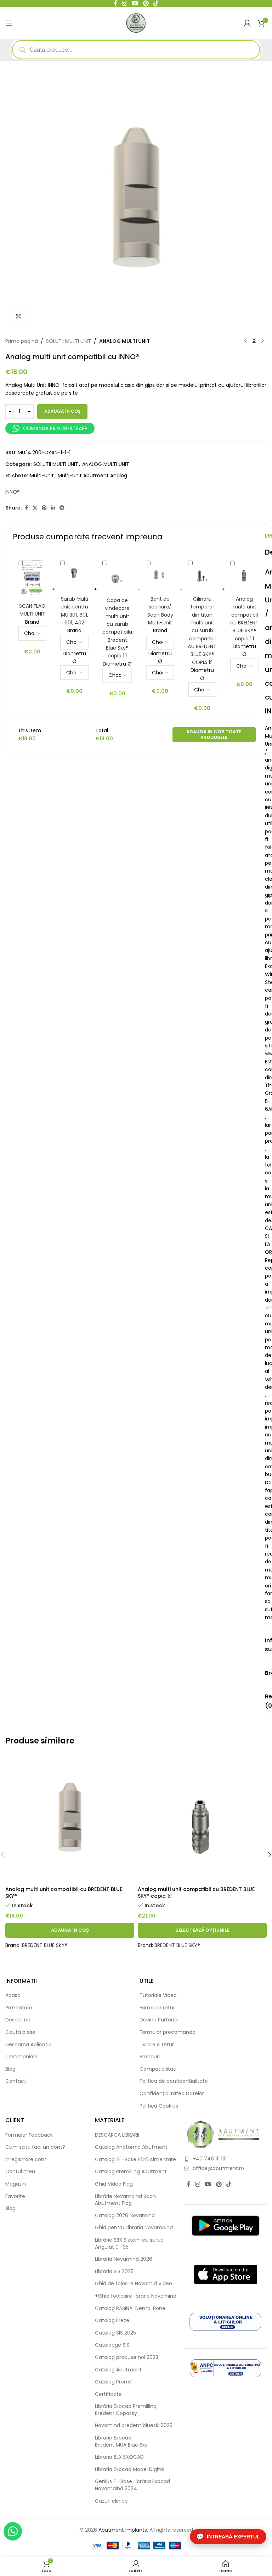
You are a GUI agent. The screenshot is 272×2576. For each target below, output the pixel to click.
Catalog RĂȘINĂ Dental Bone (130, 2308)
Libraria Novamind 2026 (124, 2259)
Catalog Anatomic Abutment (131, 2147)
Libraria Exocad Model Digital (130, 2469)
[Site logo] (136, 22)
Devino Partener (159, 2020)
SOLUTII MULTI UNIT (69, 341)
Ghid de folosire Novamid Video (134, 2284)
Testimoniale (21, 2057)
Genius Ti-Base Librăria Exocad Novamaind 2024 (132, 2485)
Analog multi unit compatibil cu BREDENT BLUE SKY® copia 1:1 (196, 1893)
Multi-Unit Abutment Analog (92, 475)
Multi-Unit (42, 475)
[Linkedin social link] (53, 508)
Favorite (15, 2196)
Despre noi (18, 2020)
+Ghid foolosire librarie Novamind (136, 2296)
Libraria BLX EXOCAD (119, 2457)
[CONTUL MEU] (247, 23)
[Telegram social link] (62, 508)
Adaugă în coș (62, 411)
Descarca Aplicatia (29, 2045)
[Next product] (262, 341)
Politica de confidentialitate (174, 2081)
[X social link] (35, 508)
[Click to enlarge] (19, 316)
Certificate (108, 2394)
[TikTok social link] (229, 2184)
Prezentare (19, 2008)
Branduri (150, 2057)
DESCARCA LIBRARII (117, 2135)
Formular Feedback (29, 2135)
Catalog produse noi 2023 (127, 2357)
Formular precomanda (168, 2032)
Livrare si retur (157, 2045)
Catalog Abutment (118, 2370)
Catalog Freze (112, 2321)
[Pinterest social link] (44, 508)
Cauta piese (20, 2032)
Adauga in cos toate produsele (214, 735)
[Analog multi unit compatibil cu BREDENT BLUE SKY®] (70, 1818)
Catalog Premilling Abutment (131, 2172)
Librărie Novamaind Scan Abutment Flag (125, 2200)
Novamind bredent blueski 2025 (134, 2425)
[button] (70, 1930)
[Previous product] (245, 341)
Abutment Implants (123, 2530)
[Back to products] (254, 341)
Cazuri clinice (111, 2501)
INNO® (13, 492)
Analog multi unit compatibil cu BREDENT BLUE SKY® (64, 1893)
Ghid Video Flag (114, 2184)
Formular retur (157, 2008)
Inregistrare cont (26, 2160)
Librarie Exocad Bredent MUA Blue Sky (121, 2441)
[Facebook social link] (26, 508)
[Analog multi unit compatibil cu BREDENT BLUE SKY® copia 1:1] (202, 1818)
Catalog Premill (114, 2382)
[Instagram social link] (197, 2184)
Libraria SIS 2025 (114, 2272)
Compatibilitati (158, 2069)
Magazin (16, 2184)
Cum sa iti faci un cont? (35, 2147)
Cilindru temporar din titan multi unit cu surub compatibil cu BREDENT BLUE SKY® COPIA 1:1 (202, 631)
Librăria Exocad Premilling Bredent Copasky (126, 2410)
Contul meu (20, 2172)
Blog (10, 2069)
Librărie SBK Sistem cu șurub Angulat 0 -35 (129, 2244)
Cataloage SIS (112, 2345)
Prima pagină (22, 341)
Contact (16, 2081)
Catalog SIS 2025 (115, 2333)
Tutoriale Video (158, 1995)
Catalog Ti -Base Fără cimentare (135, 2160)
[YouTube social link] (208, 2184)
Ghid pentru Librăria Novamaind (135, 2228)
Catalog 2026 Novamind (125, 2216)
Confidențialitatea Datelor (172, 2094)
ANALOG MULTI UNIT (124, 341)
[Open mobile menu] (9, 23)
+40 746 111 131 (210, 2159)
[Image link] (223, 2134)
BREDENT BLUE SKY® (45, 1945)
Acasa (13, 1995)
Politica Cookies (159, 2106)
